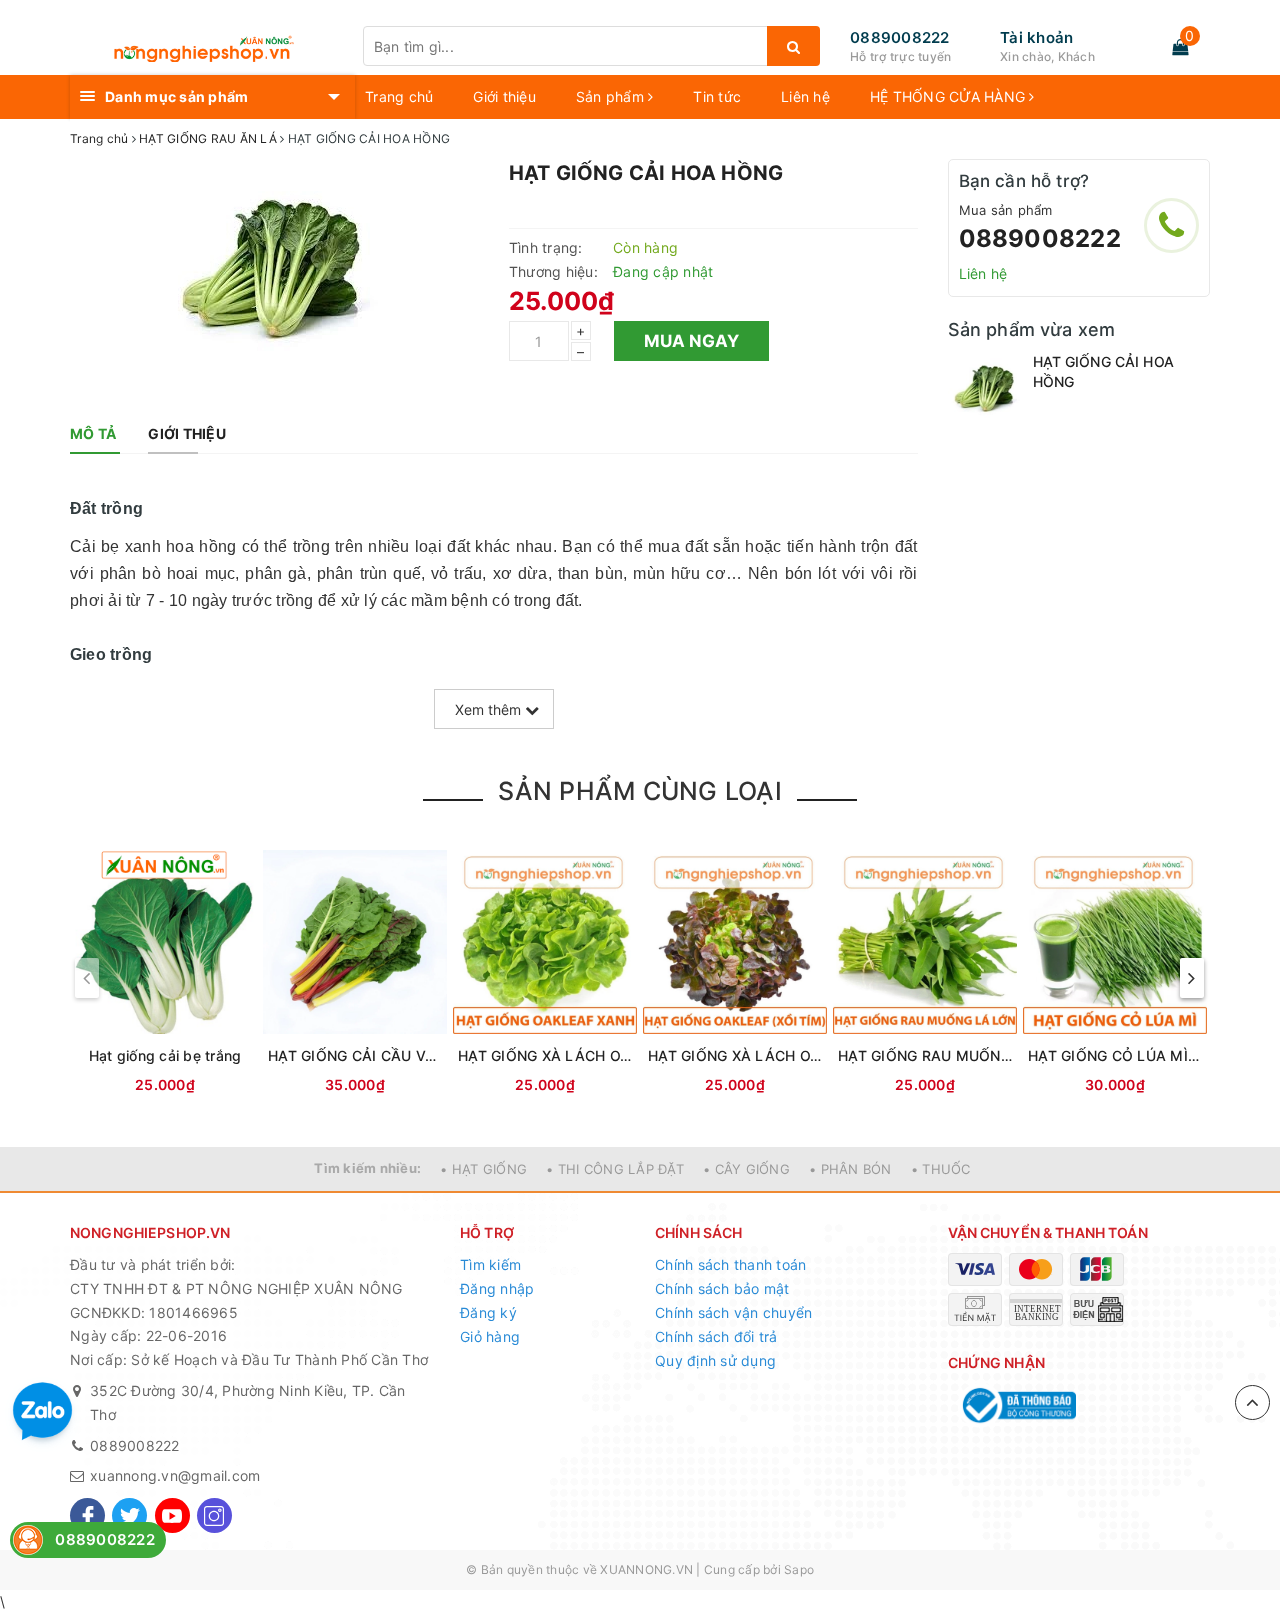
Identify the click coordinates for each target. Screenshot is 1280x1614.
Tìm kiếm (490, 1264)
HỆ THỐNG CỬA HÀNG (950, 96)
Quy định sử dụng (715, 1360)
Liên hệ (805, 96)
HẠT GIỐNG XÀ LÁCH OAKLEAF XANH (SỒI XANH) (545, 1055)
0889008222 (900, 37)
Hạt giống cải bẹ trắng (165, 1055)
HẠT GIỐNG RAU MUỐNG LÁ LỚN (925, 1055)
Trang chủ (399, 96)
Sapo (799, 1569)
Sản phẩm (612, 96)
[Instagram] (214, 1515)
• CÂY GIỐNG (746, 1169)
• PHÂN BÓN (850, 1169)
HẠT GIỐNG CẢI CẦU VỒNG (355, 1055)
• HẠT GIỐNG (483, 1169)
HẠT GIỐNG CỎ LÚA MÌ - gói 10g (1115, 1055)
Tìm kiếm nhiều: (367, 1168)
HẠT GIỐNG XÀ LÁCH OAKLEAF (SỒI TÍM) (735, 1055)
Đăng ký (488, 1312)
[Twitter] (129, 1515)
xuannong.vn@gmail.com (175, 1475)
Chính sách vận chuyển (733, 1312)
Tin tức (717, 96)
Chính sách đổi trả (716, 1336)
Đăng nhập (497, 1288)
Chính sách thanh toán (730, 1264)
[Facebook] (87, 1515)
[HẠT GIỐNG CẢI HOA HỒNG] (985, 389)
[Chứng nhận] (1017, 1405)
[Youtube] (172, 1515)
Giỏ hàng (490, 1336)
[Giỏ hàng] (1180, 47)
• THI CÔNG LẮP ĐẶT (615, 1169)
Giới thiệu (504, 96)
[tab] (93, 434)
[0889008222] (1171, 225)
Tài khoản (1036, 37)
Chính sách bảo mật (722, 1288)
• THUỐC (941, 1169)
